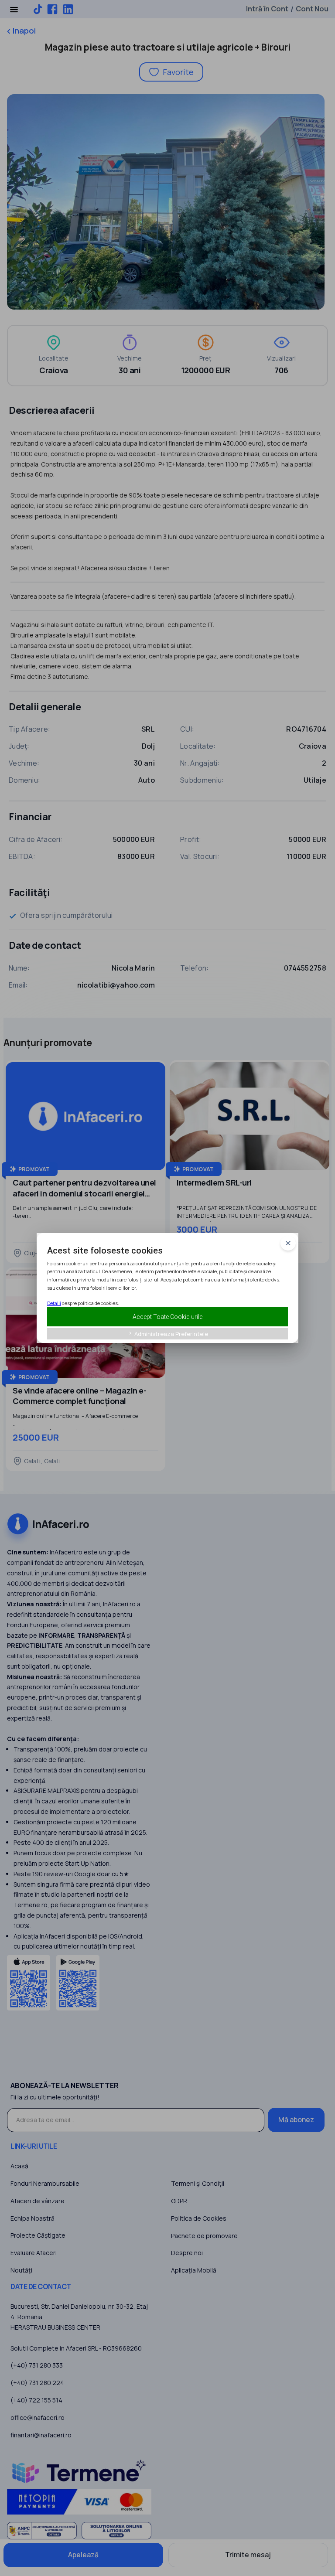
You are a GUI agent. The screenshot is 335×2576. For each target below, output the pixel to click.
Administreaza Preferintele (168, 1334)
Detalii (54, 1303)
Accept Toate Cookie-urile (167, 1317)
